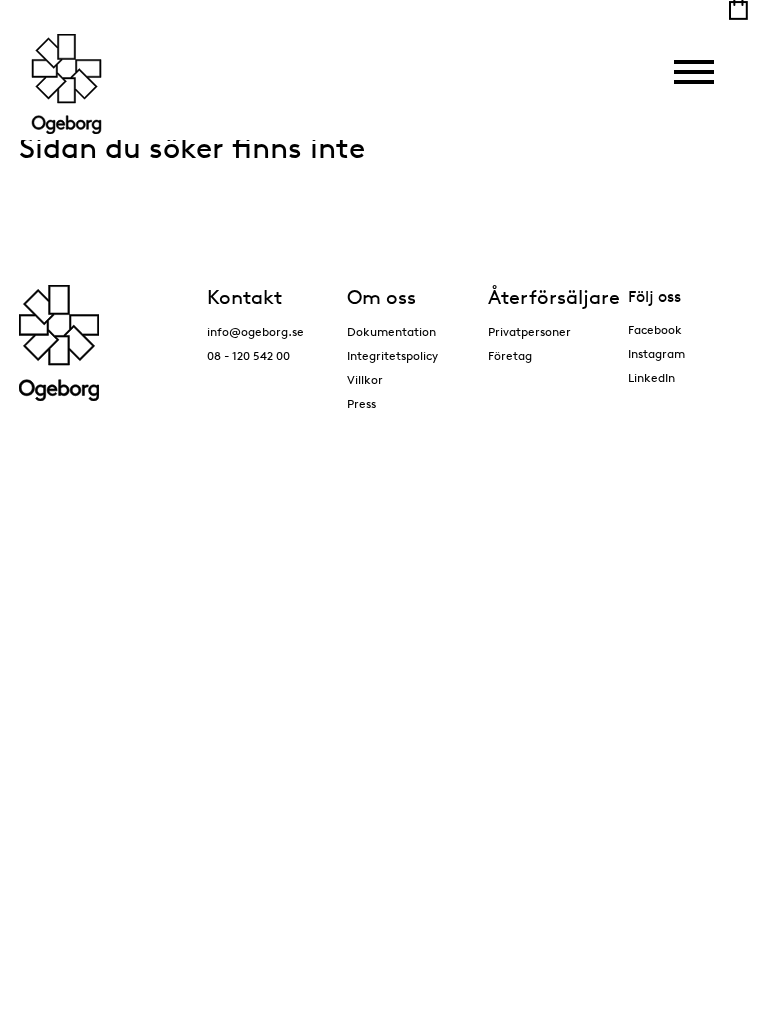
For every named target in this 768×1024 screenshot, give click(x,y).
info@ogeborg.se (255, 331)
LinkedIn (651, 377)
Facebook (655, 329)
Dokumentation (391, 331)
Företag (510, 355)
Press (361, 403)
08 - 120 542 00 (248, 355)
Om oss (381, 297)
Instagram (656, 353)
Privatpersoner (529, 331)
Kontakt (244, 297)
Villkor (365, 379)
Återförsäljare (554, 297)
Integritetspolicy (392, 355)
